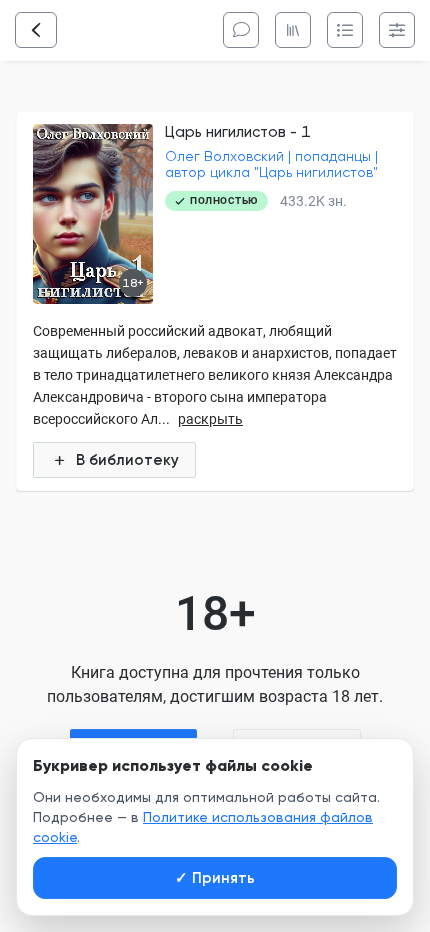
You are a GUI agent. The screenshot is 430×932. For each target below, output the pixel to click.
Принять (215, 878)
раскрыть (210, 419)
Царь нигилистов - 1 (238, 132)
